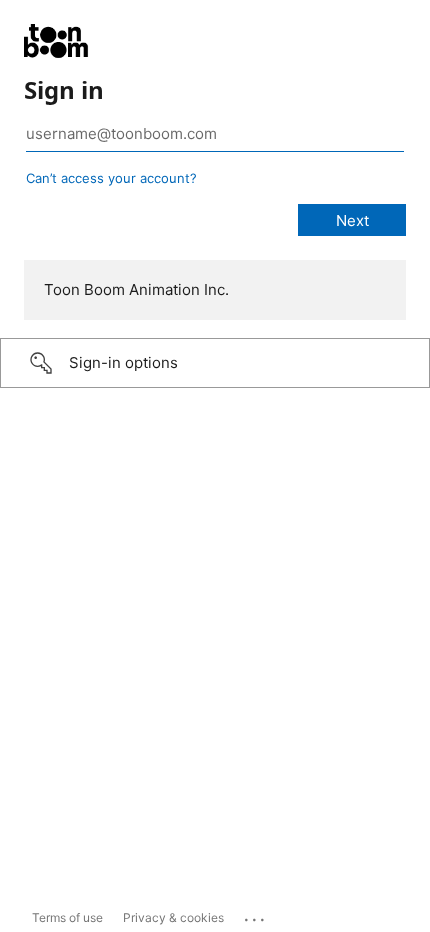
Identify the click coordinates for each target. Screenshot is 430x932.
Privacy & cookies (173, 917)
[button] (215, 363)
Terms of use (67, 917)
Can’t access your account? (111, 178)
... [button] (256, 915)
